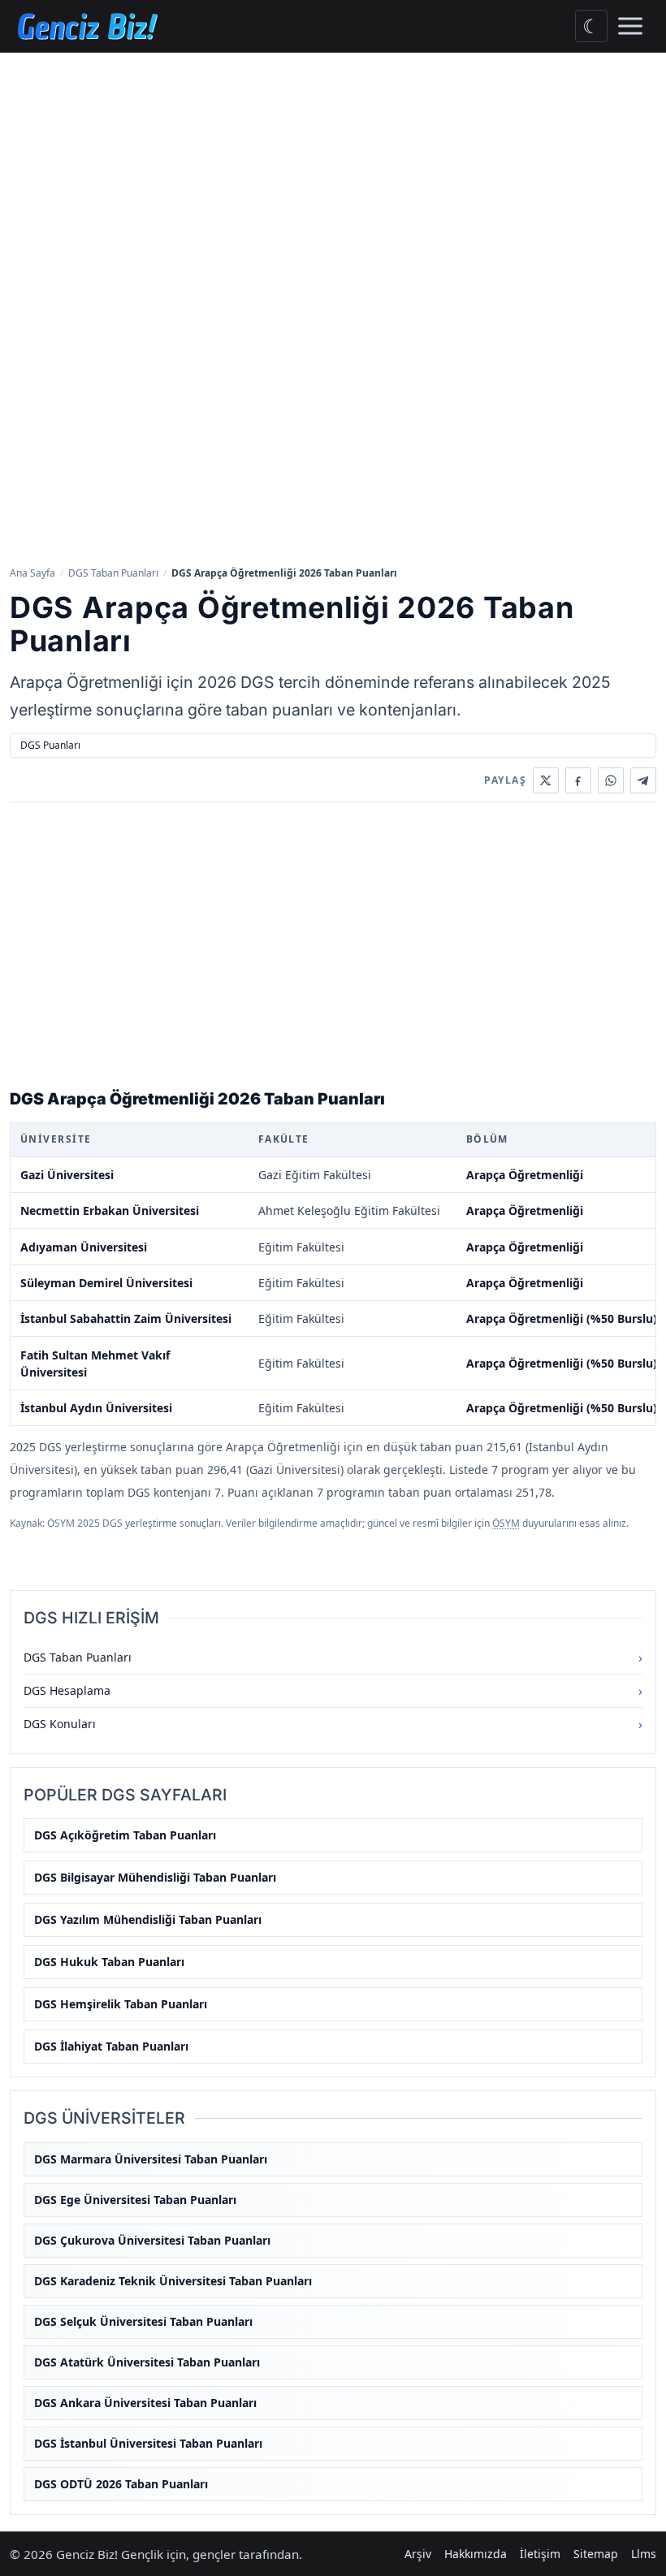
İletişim (540, 2554)
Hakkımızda (476, 2554)
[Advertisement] (333, 175)
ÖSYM (506, 1523)
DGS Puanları (50, 745)
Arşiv (418, 2554)
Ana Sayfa (32, 573)
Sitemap (596, 2554)
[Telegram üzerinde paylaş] (643, 780)
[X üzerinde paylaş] (546, 780)
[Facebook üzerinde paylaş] (578, 780)
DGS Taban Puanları (113, 573)
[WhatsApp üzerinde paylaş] (611, 780)
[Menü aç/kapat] (630, 26)
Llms (644, 2554)
